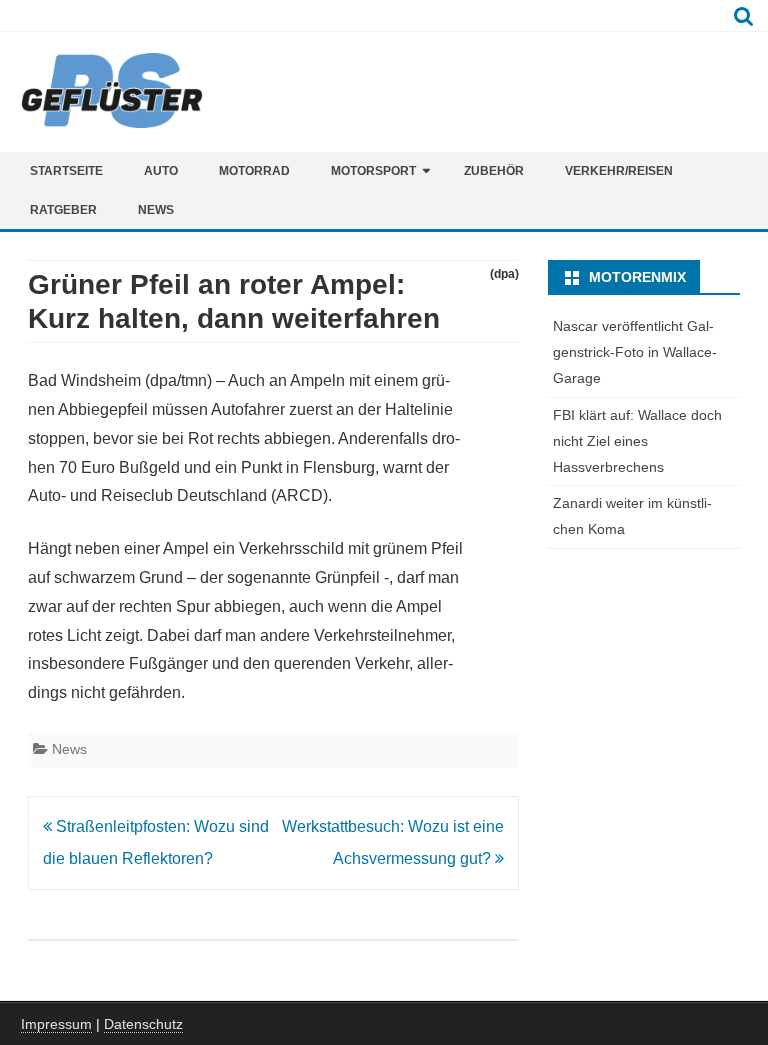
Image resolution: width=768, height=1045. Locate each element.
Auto (161, 171)
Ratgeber (63, 210)
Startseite (66, 171)
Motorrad (254, 171)
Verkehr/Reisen (619, 171)
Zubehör (494, 171)
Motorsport (373, 171)
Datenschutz (143, 1024)
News (156, 210)
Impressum (56, 1024)
